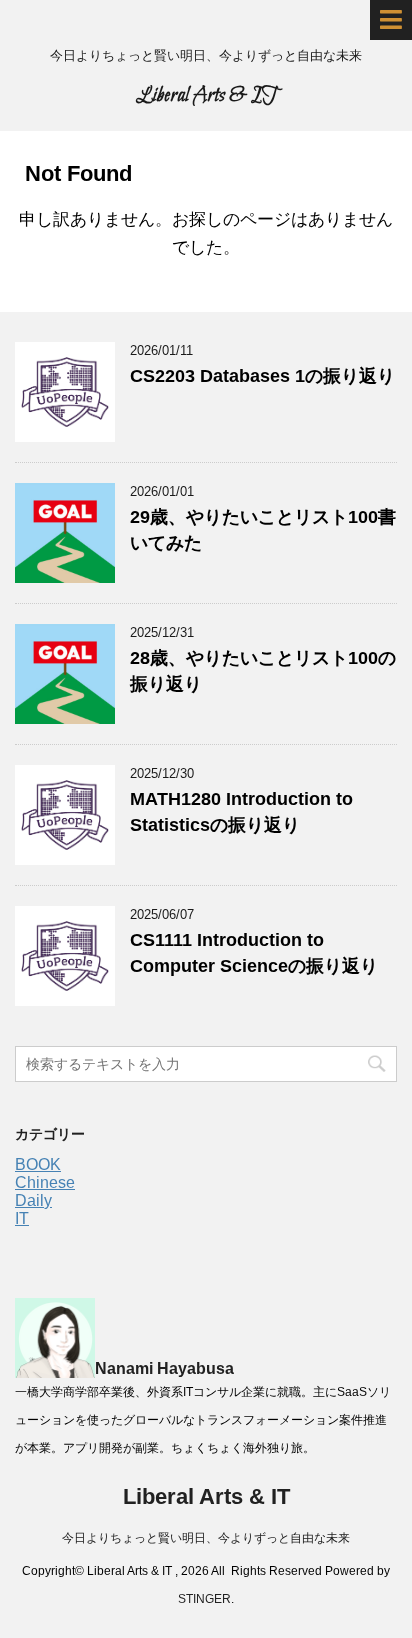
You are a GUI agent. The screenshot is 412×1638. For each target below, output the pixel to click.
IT (22, 1218)
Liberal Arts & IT (206, 96)
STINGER (204, 1599)
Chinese (45, 1182)
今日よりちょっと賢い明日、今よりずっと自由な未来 (206, 1538)
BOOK (38, 1164)
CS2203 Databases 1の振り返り (262, 376)
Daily (33, 1200)
